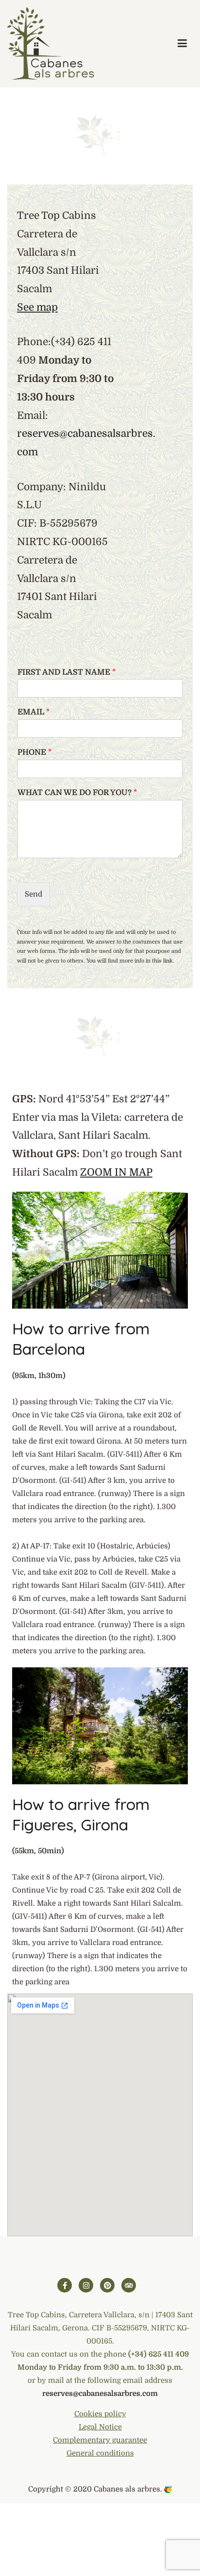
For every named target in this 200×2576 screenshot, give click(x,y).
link (168, 961)
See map (37, 307)
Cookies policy (100, 2414)
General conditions (100, 2453)
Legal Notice (100, 2427)
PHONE (35, 752)
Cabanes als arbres (127, 2489)
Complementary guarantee (100, 2440)
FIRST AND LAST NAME (67, 672)
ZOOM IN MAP (116, 1172)
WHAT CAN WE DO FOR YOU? (77, 793)
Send (33, 894)
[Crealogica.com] (168, 2489)
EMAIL (34, 712)
